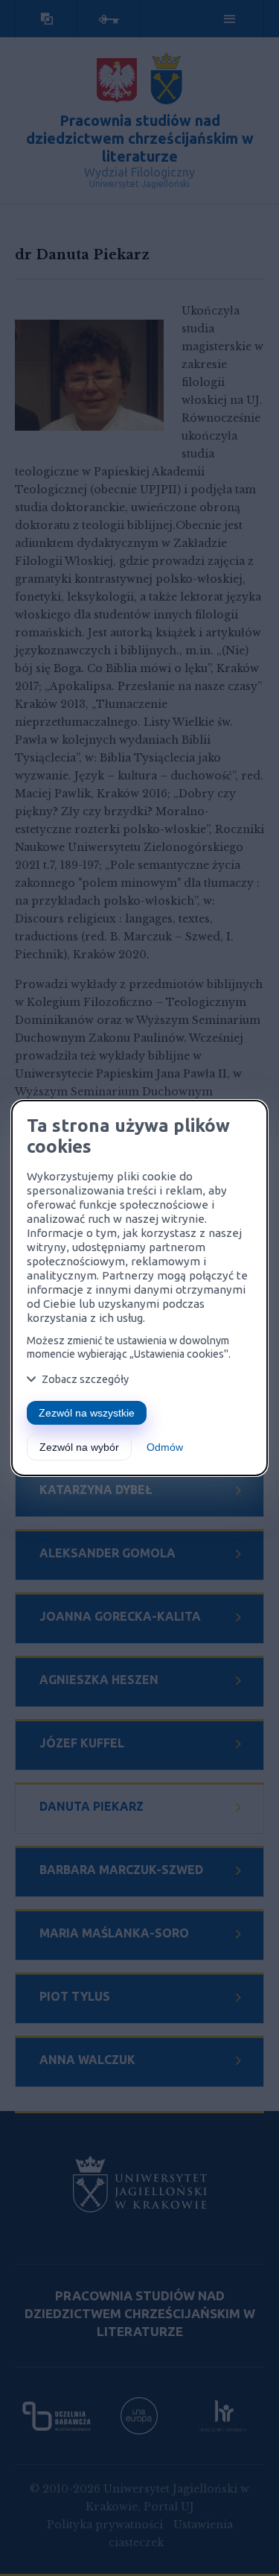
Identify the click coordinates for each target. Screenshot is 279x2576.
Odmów (165, 1447)
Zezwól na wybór (79, 1447)
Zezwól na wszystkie (87, 1413)
